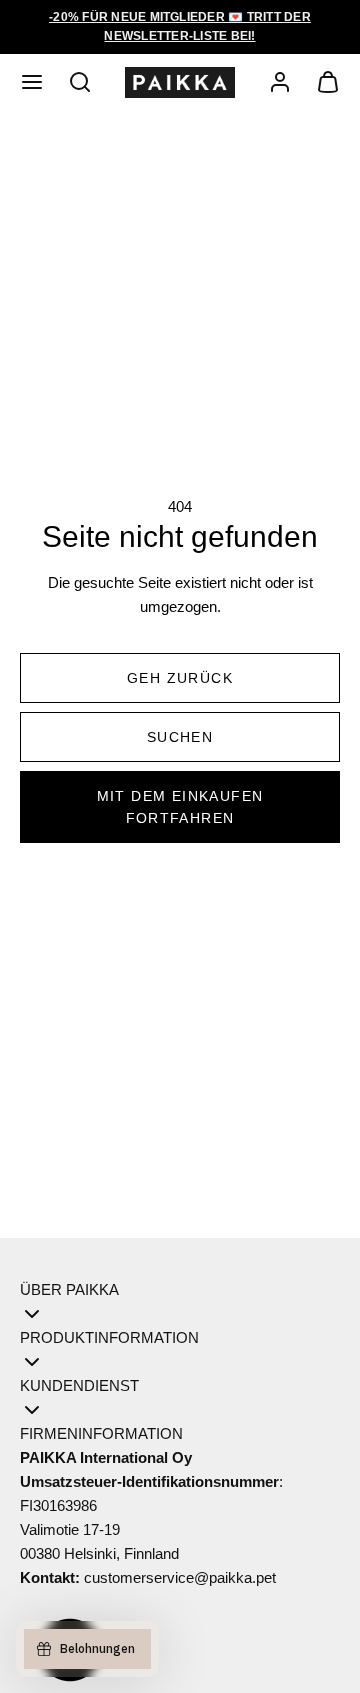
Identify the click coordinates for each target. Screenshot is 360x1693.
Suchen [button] (180, 737)
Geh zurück (180, 678)
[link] (280, 82)
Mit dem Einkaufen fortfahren (180, 807)
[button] (32, 82)
